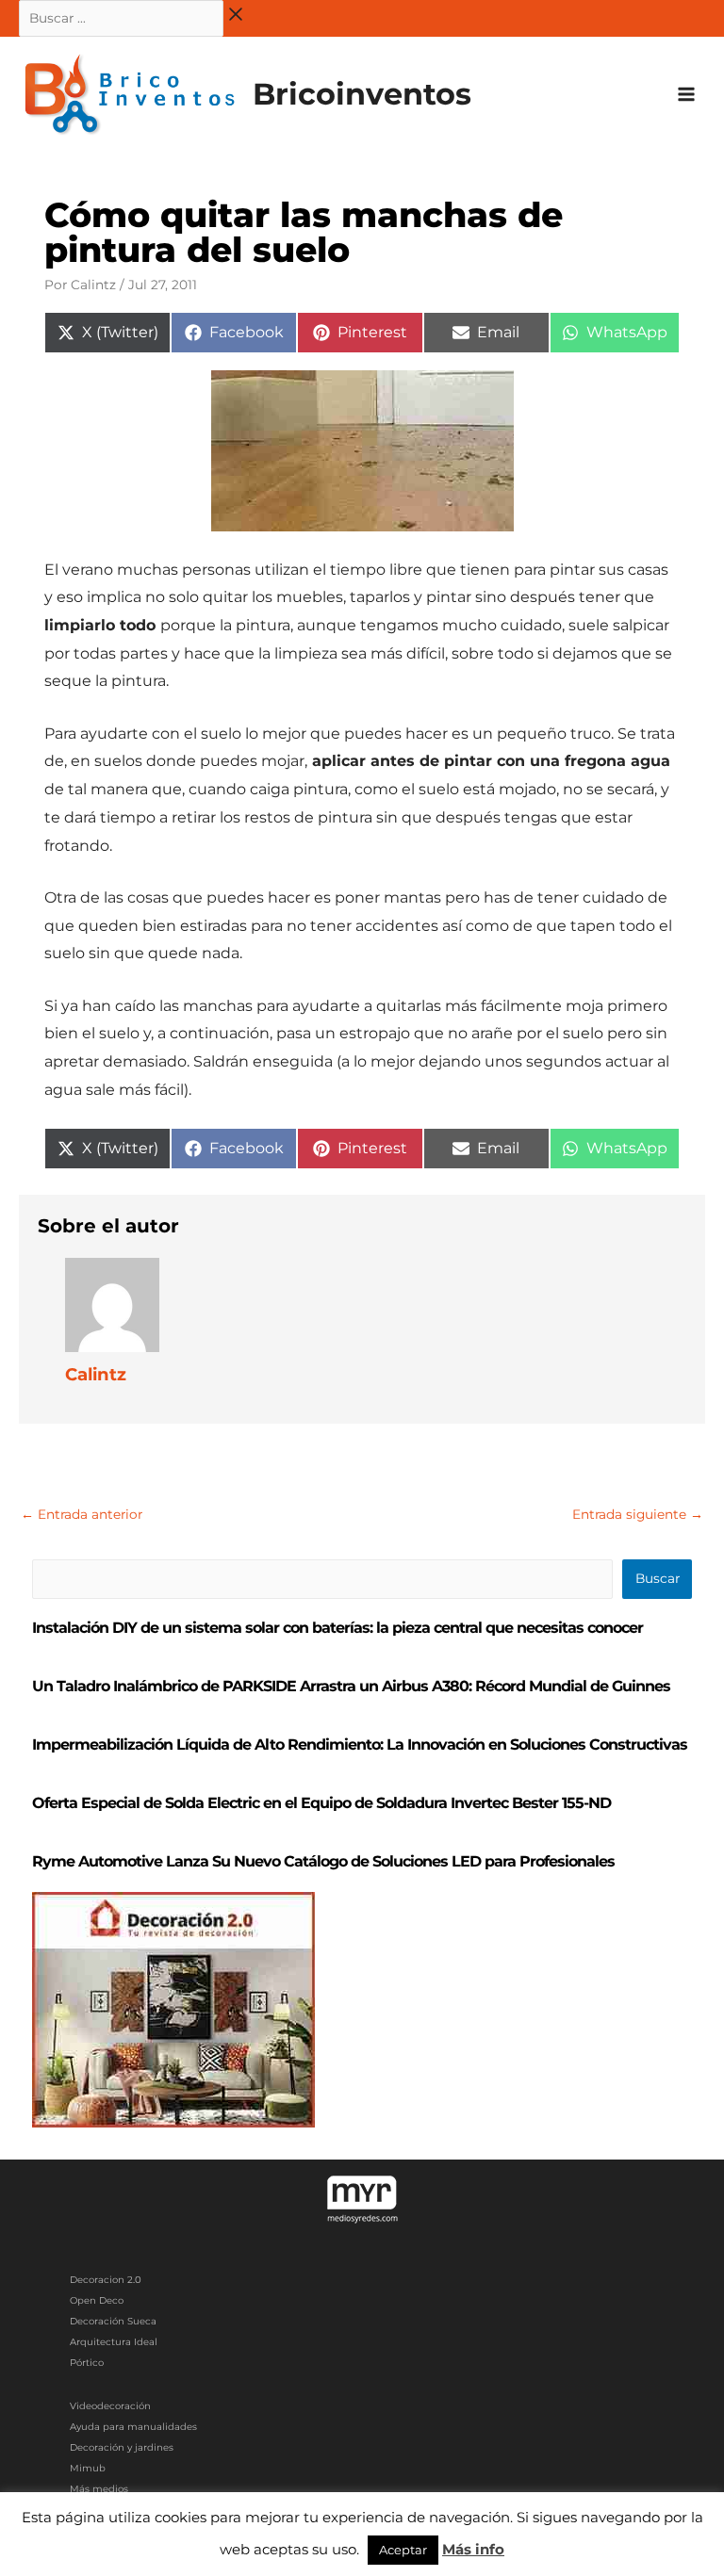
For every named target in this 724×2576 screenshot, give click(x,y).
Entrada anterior (82, 1514)
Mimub (88, 2468)
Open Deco (97, 2300)
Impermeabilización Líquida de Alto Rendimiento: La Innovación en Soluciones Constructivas (360, 1745)
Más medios (99, 2489)
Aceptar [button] (403, 2550)
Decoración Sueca (113, 2321)
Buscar (658, 1578)
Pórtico (87, 2363)
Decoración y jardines (122, 2447)
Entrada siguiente (638, 1514)
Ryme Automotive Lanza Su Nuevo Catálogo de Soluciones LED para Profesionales (323, 1861)
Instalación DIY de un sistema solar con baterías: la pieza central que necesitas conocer (337, 1628)
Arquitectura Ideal (114, 2342)
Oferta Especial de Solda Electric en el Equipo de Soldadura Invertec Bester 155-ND (321, 1803)
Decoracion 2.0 (106, 2280)
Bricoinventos (362, 94)
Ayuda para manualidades (133, 2427)
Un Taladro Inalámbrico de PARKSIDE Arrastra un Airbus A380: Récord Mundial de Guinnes (351, 1686)
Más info (473, 2549)
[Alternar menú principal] (687, 95)
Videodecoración (110, 2406)
